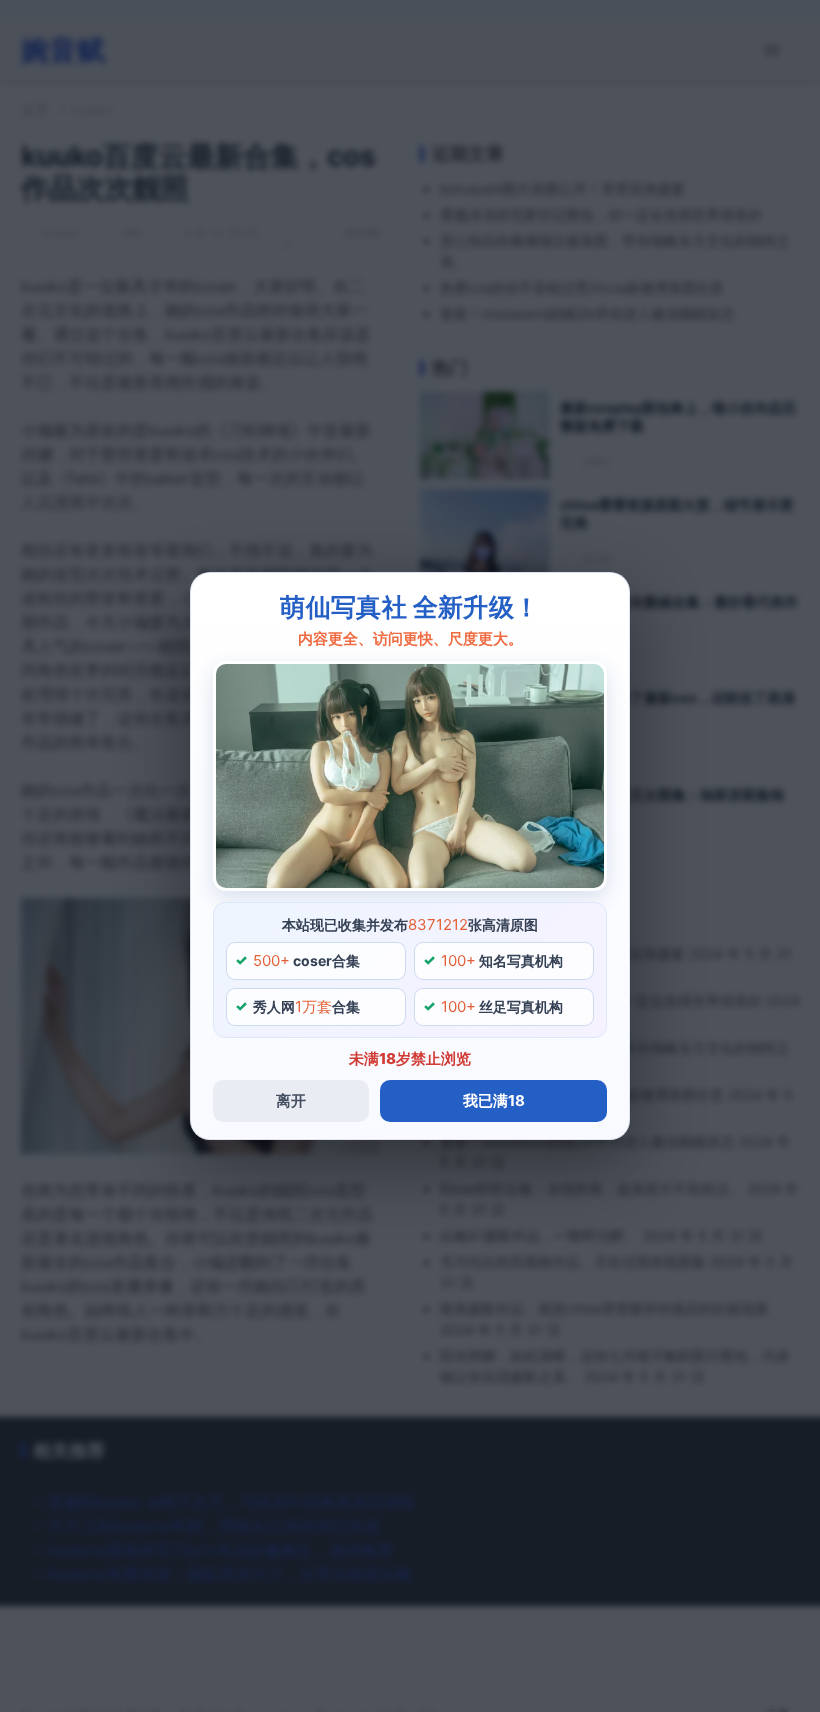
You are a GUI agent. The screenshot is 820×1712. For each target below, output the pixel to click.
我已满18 (494, 1100)
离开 (291, 1100)
